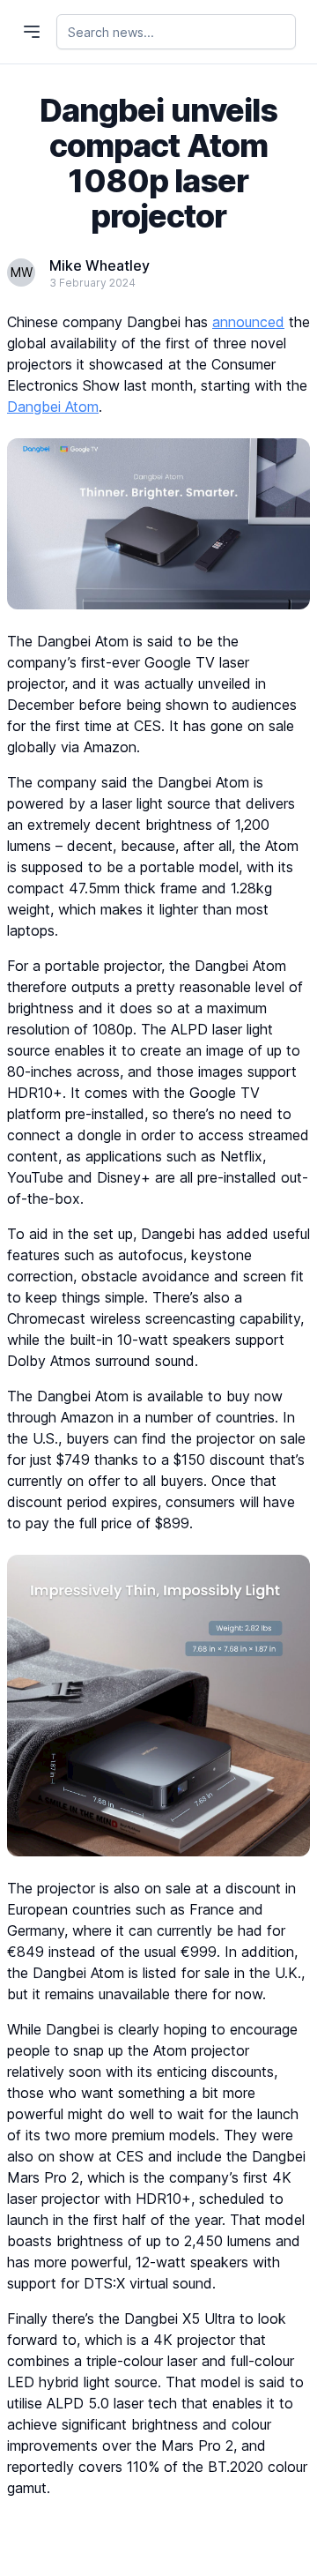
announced (248, 322)
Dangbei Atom (53, 407)
